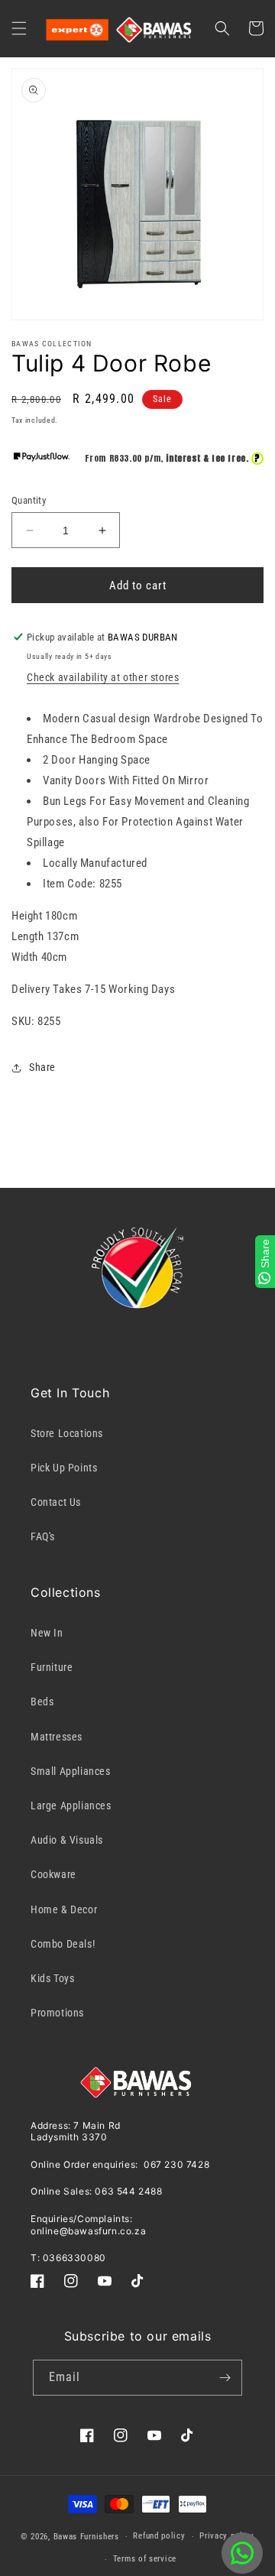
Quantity (29, 500)
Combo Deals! (63, 1944)
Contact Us (56, 1502)
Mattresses (57, 1737)
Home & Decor (64, 1909)
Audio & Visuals (67, 1840)
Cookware (53, 1874)
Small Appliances (71, 1771)
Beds (42, 1702)
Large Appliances (71, 1805)
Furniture (52, 1667)
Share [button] (42, 1067)
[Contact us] (242, 2553)
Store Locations (67, 1433)
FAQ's (43, 1536)
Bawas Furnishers (86, 2537)
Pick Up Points (64, 1468)
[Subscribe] (225, 2378)
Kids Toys (52, 1978)
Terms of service (145, 2559)
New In (47, 1633)
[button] (19, 28)
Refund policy (159, 2536)
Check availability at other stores (103, 677)
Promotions (57, 2013)
